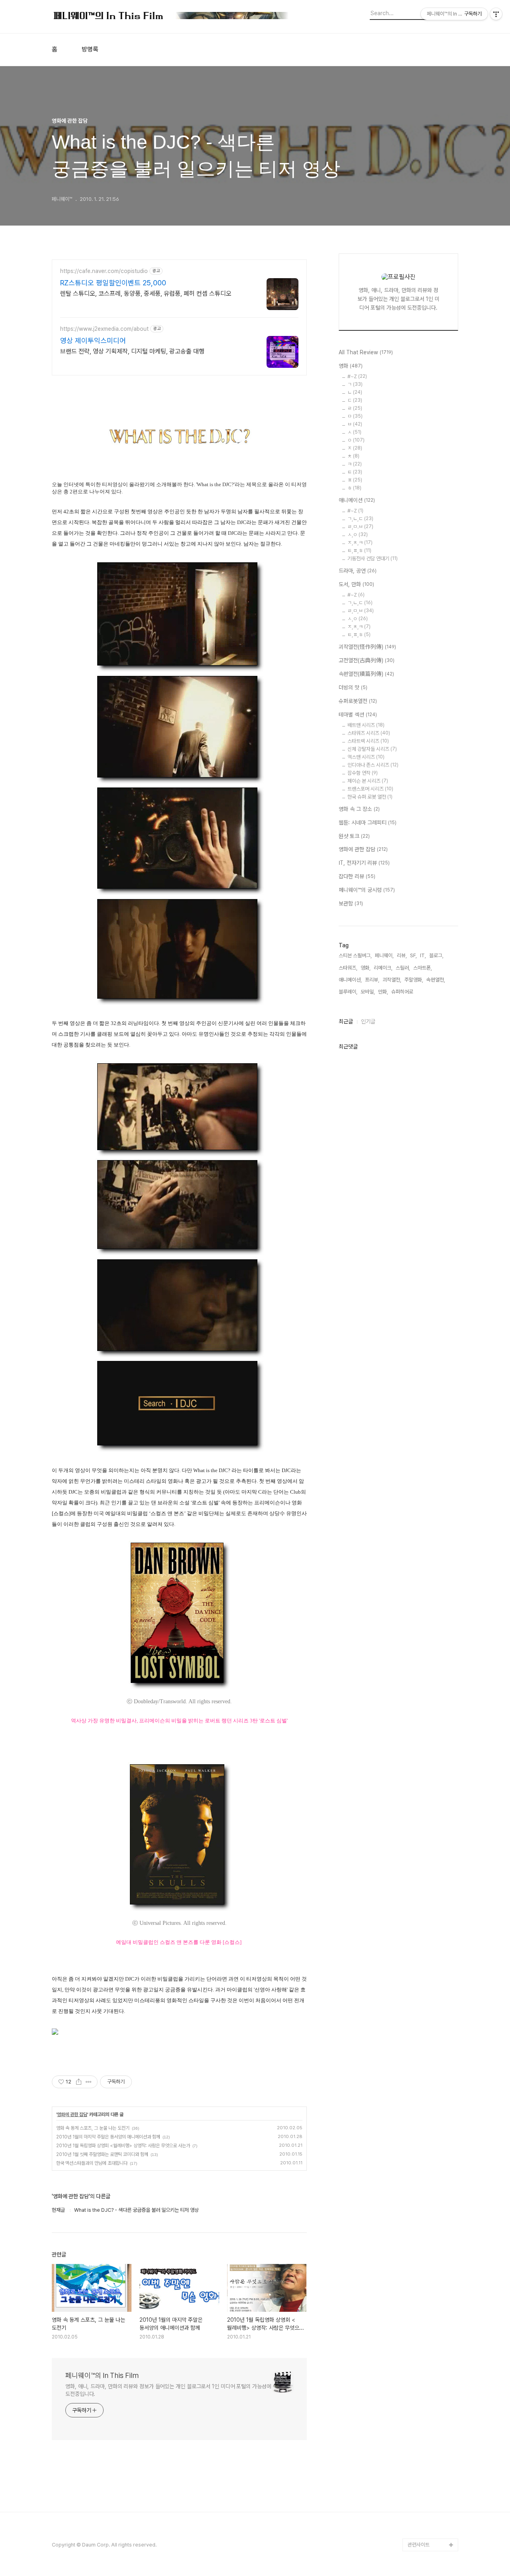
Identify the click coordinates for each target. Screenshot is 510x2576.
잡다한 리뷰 (357, 876)
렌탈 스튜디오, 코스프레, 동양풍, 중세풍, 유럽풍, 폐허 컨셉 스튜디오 (146, 294)
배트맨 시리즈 (366, 725)
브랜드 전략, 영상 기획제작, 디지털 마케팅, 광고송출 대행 (132, 351)
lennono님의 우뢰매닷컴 (431, 2334)
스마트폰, (423, 968)
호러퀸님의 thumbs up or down (432, 2487)
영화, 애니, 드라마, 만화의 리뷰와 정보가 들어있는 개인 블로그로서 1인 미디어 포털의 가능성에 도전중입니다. (168, 2390)
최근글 (346, 1021)
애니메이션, (350, 980)
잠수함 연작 (363, 773)
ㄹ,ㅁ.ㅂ (360, 527)
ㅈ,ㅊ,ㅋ (360, 543)
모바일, (368, 992)
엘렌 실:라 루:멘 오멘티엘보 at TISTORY (433, 2385)
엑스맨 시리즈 (366, 757)
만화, (383, 992)
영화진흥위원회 (423, 2519)
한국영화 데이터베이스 (431, 2353)
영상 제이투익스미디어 (93, 341)
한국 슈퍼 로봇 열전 (370, 797)
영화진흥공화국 (423, 2302)
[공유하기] (79, 2082)
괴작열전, (392, 980)
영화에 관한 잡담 (72, 2115)
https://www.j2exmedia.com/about (104, 329)
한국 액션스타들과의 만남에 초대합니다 (92, 2163)
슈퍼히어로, (403, 992)
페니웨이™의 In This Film (102, 2375)
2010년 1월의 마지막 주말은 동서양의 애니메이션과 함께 (108, 2137)
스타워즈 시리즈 (369, 733)
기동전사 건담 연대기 (373, 559)
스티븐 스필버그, (355, 955)
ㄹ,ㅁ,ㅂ (361, 611)
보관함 (351, 903)
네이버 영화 (420, 2226)
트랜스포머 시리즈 (370, 789)
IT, (423, 955)
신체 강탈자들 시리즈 (372, 749)
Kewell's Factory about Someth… (427, 2436)
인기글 (368, 1021)
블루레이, (348, 992)
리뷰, (402, 955)
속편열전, (436, 980)
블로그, (436, 955)
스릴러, (403, 968)
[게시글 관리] (89, 2082)
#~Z (357, 376)
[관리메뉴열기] (496, 14)
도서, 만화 (356, 584)
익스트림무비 (421, 2315)
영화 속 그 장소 (359, 809)
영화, (366, 968)
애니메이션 (357, 500)
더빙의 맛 (353, 687)
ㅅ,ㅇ (358, 535)
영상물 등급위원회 (426, 2506)
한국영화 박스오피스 (428, 2532)
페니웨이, (384, 955)
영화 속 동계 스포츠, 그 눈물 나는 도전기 (93, 2128)
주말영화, (414, 980)
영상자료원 (419, 2366)
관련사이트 (419, 2545)
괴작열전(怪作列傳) (367, 647)
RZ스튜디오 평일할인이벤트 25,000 (113, 283)
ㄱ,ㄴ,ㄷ (360, 519)
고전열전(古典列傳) (367, 660)
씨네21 (415, 2290)
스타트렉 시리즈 (368, 741)
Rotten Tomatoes (429, 2264)
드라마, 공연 (358, 571)
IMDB (414, 2251)
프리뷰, (372, 980)
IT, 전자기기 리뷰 (364, 863)
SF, (413, 955)
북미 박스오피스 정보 (429, 2277)
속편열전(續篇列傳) (366, 674)
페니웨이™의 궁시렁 (367, 890)
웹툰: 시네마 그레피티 (368, 823)
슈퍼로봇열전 (358, 701)
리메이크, (383, 968)
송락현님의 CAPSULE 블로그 (431, 2411)
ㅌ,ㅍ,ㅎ (359, 551)
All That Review (366, 352)
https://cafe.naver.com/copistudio (104, 271)
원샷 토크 (354, 836)
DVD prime (421, 2239)
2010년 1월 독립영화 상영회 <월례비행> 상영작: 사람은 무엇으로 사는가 (123, 2146)
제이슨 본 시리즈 (368, 781)
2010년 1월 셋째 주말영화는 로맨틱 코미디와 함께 (102, 2154)
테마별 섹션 (358, 715)
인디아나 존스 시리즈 (373, 765)
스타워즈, (348, 968)
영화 (351, 366)
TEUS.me (419, 2213)
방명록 (90, 49)
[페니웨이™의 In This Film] (171, 17)
